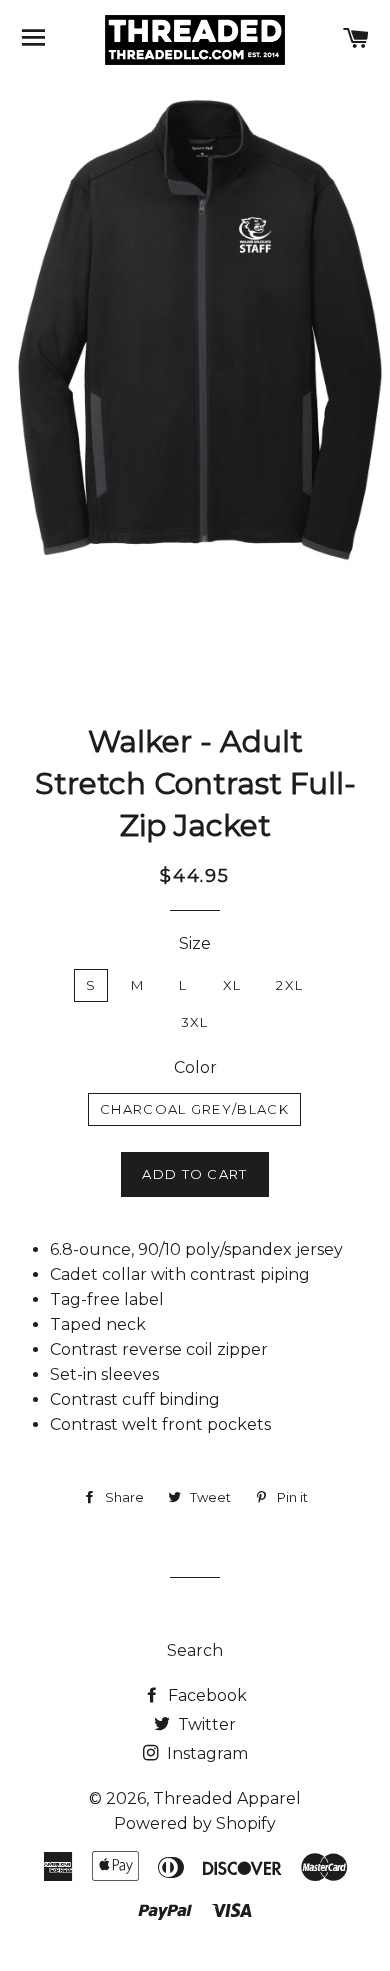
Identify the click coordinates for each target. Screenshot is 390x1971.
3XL (195, 1022)
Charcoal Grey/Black (194, 1109)
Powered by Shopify (195, 1823)
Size (195, 943)
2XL (289, 985)
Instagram (205, 1753)
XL (232, 985)
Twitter (205, 1724)
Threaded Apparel (227, 1798)
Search (195, 1650)
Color (195, 1067)
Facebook (205, 1695)
